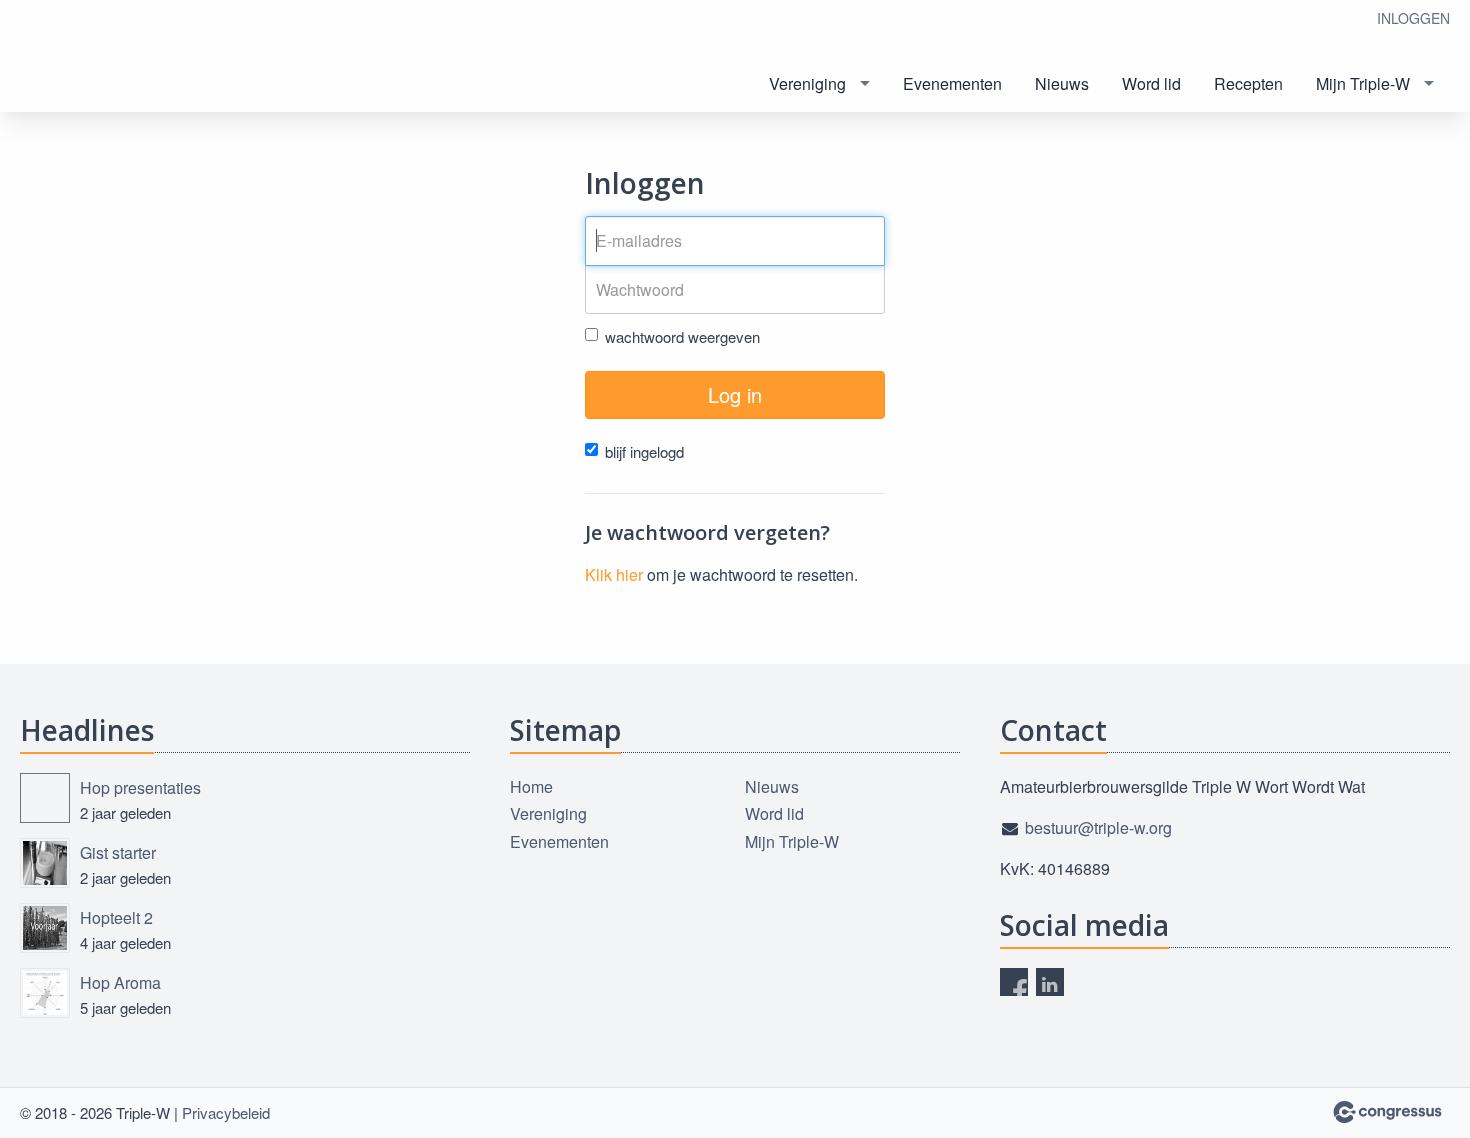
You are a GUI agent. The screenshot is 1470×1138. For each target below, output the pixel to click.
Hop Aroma (120, 982)
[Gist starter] (45, 863)
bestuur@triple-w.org (1098, 827)
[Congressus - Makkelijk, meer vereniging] (1387, 1112)
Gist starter (118, 852)
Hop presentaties (140, 787)
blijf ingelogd (644, 451)
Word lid (1151, 83)
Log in (735, 394)
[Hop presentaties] (45, 798)
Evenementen (952, 83)
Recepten (1248, 83)
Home (531, 786)
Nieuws (1062, 83)
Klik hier (614, 574)
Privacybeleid (226, 1112)
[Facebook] (1014, 982)
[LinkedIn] (1050, 982)
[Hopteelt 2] (45, 928)
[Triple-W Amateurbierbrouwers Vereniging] (60, 57)
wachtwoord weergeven (682, 336)
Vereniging (807, 83)
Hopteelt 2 (116, 917)
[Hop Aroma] (45, 993)
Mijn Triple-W (1363, 83)
